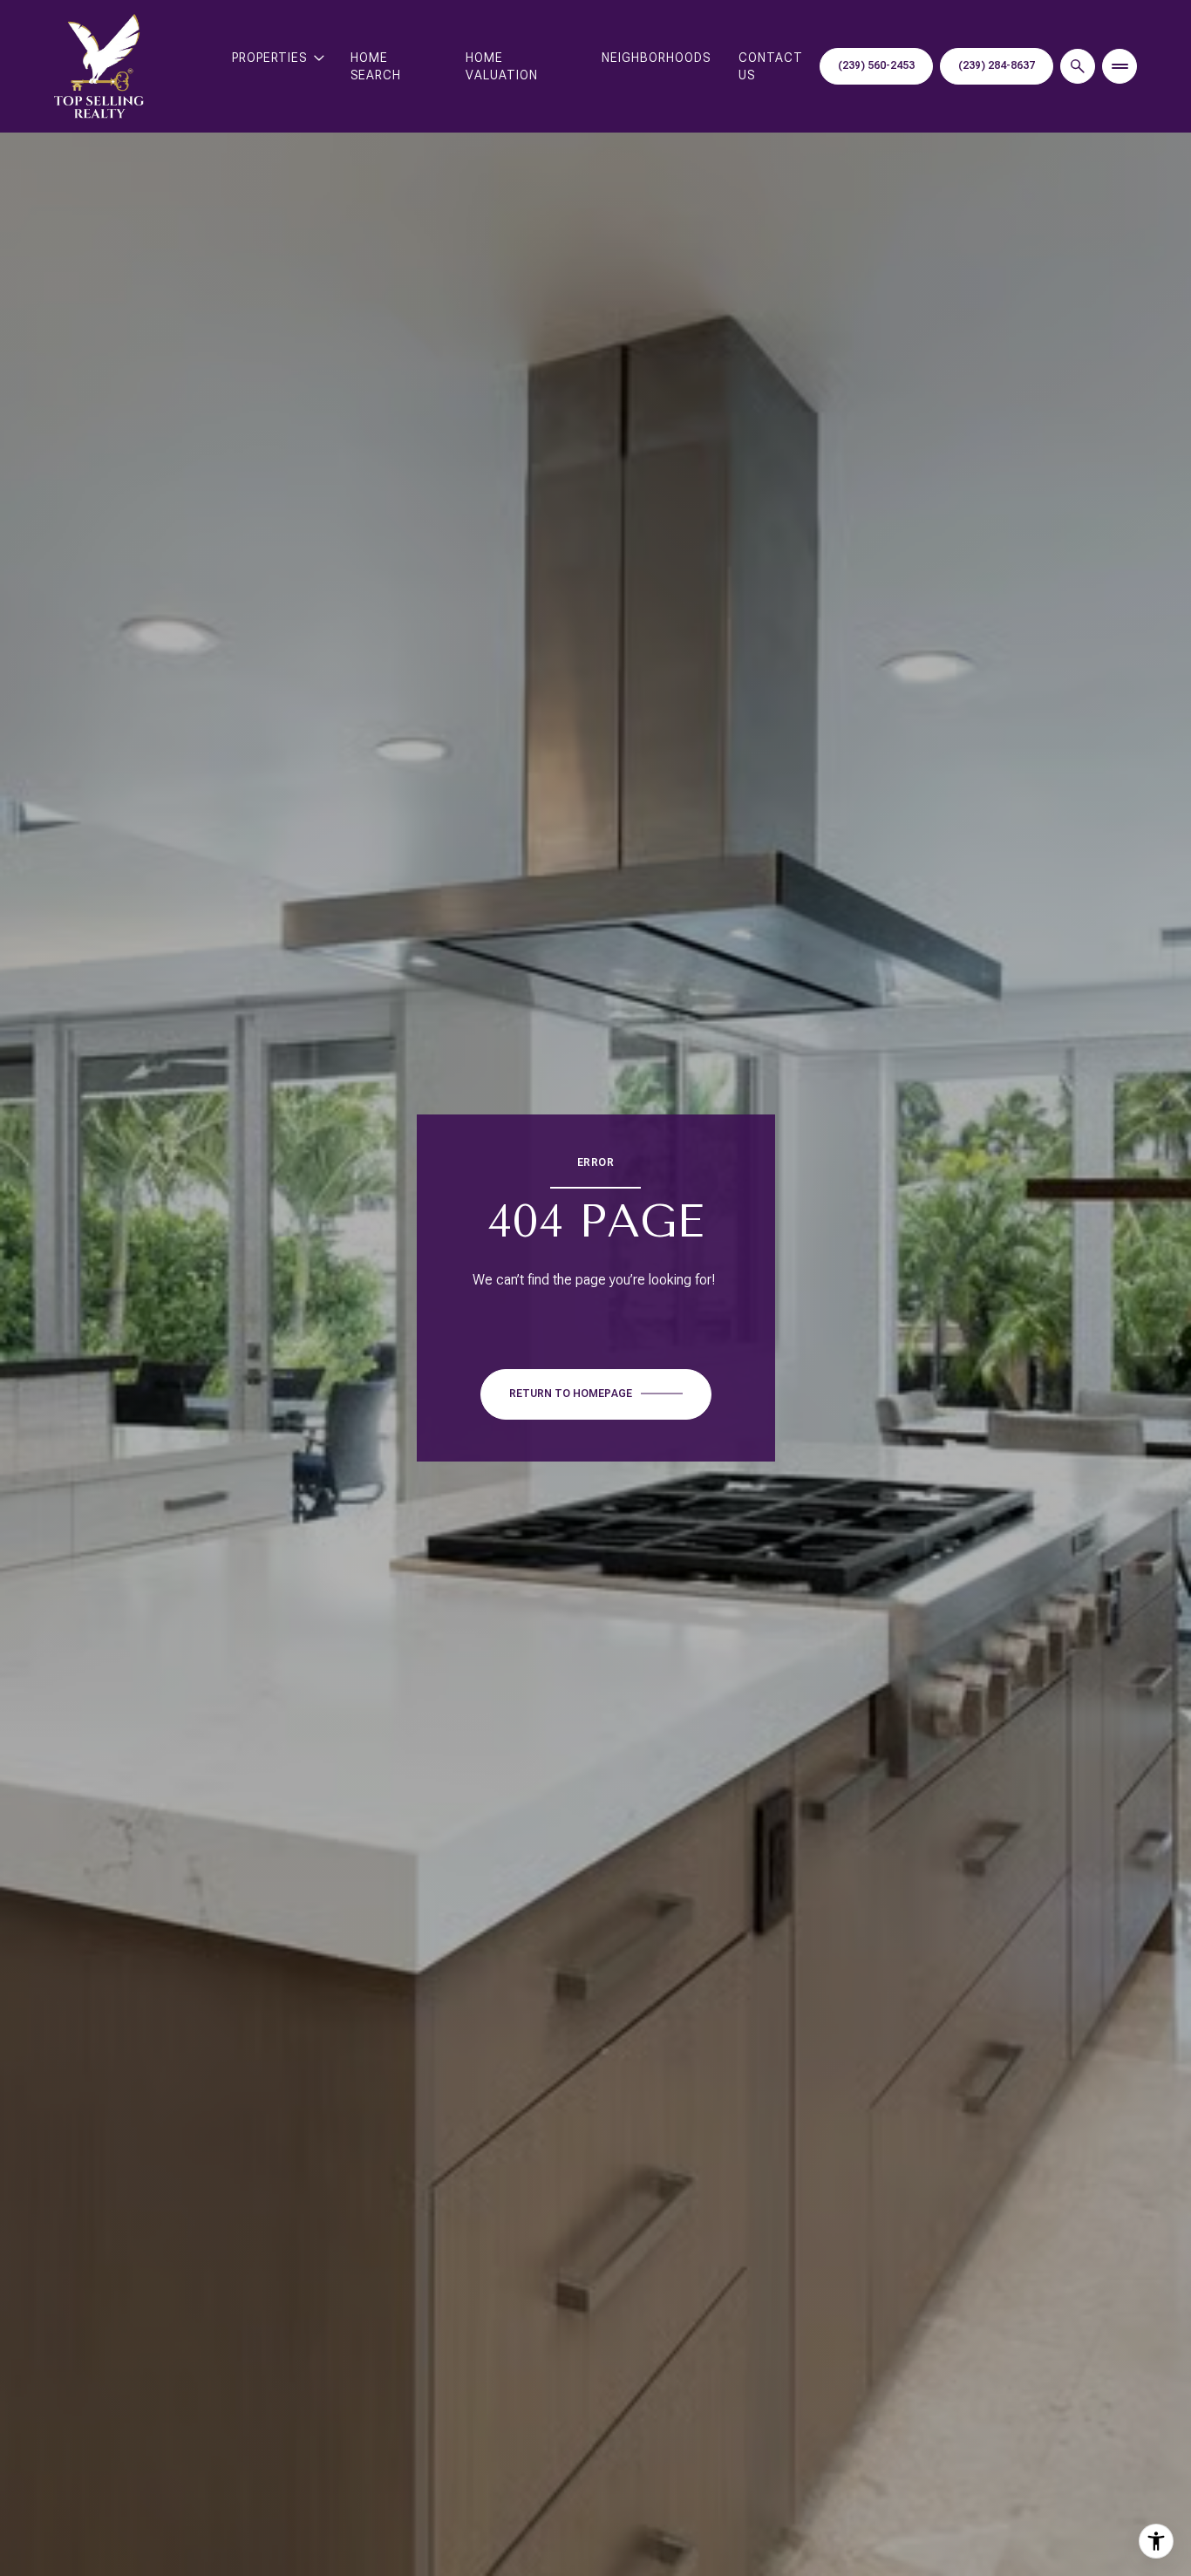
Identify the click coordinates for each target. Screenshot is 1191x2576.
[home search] (1078, 66)
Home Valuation (502, 66)
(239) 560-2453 (876, 65)
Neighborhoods (656, 58)
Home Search (376, 66)
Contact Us (771, 66)
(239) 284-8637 (997, 65)
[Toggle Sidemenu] (1120, 66)
